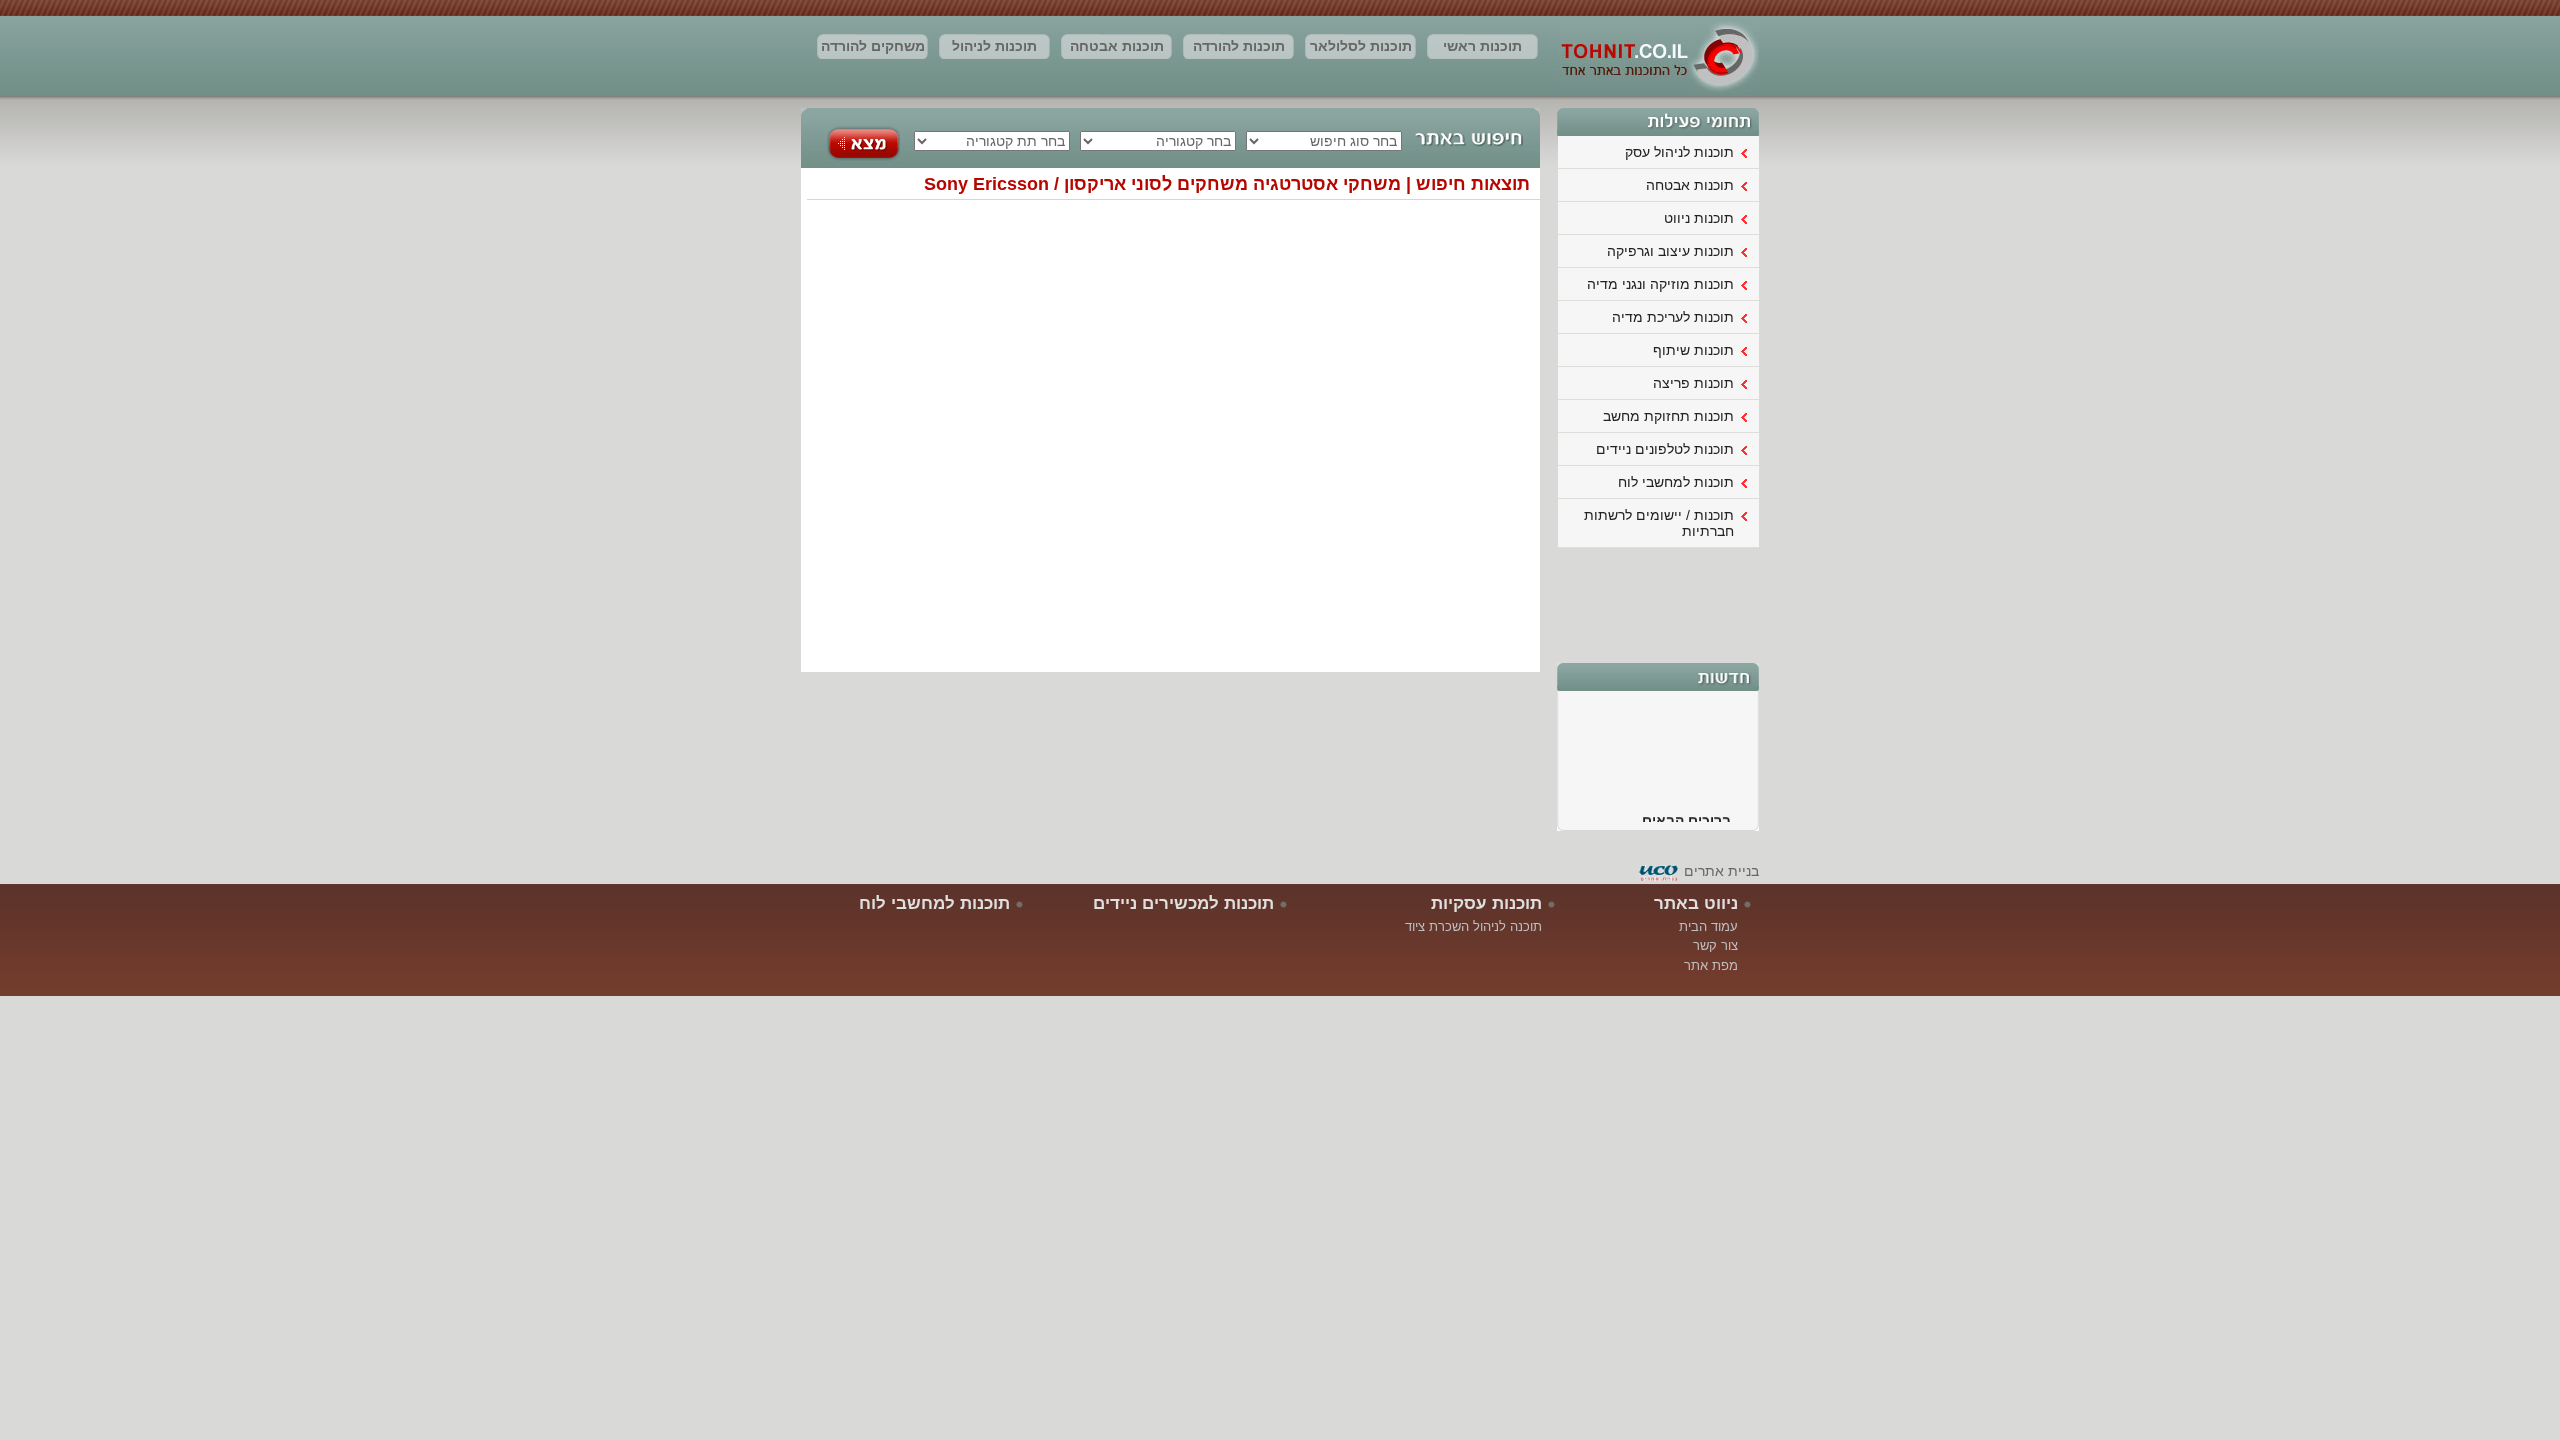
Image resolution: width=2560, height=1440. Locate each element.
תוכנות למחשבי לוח (1676, 482)
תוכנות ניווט (1699, 218)
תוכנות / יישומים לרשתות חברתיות (1659, 523)
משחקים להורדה (873, 46)
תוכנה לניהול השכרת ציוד (1473, 926)
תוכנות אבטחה (1117, 46)
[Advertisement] (1659, 603)
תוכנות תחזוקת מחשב (1668, 416)
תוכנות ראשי (1482, 46)
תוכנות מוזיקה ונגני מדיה (1660, 284)
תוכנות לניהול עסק (994, 49)
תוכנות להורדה (1239, 46)
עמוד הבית (1708, 926)
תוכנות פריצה (1693, 383)
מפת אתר (1711, 965)
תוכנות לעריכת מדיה (1673, 317)
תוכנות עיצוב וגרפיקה (1670, 251)
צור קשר (1715, 945)
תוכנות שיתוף (1693, 350)
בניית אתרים (1721, 871)
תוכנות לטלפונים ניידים (1665, 449)
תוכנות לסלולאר (1361, 46)
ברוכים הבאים (1686, 811)
